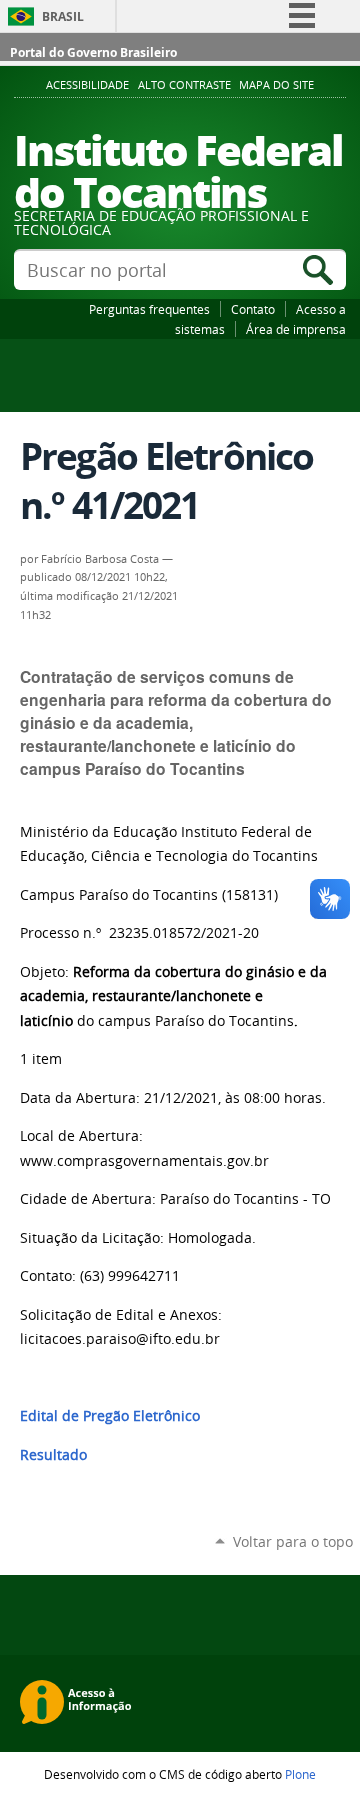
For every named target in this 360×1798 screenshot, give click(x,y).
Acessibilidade (87, 85)
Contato (253, 309)
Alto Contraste (184, 85)
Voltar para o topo (293, 1541)
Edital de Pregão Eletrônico (110, 1416)
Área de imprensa (296, 329)
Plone (300, 1774)
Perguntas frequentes (149, 309)
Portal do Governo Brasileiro (93, 52)
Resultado (53, 1455)
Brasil (63, 16)
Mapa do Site (276, 85)
